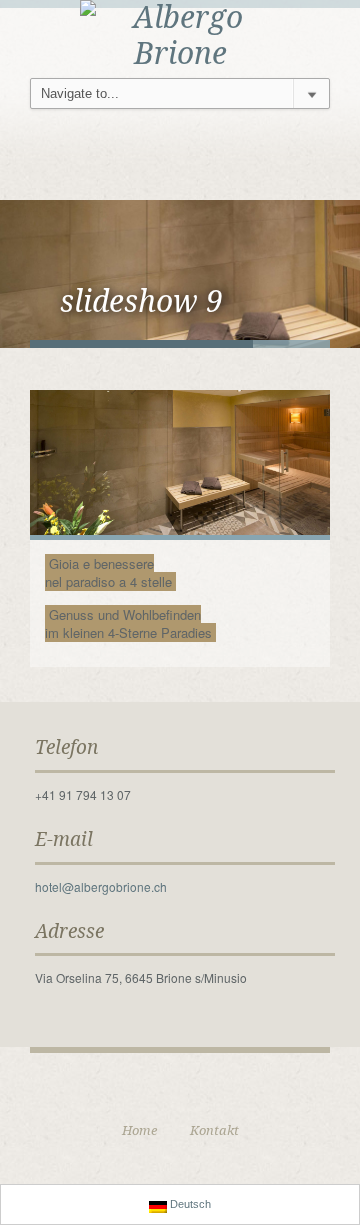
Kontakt (214, 1130)
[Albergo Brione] (180, 33)
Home (139, 1130)
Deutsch (189, 1204)
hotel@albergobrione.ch (101, 886)
